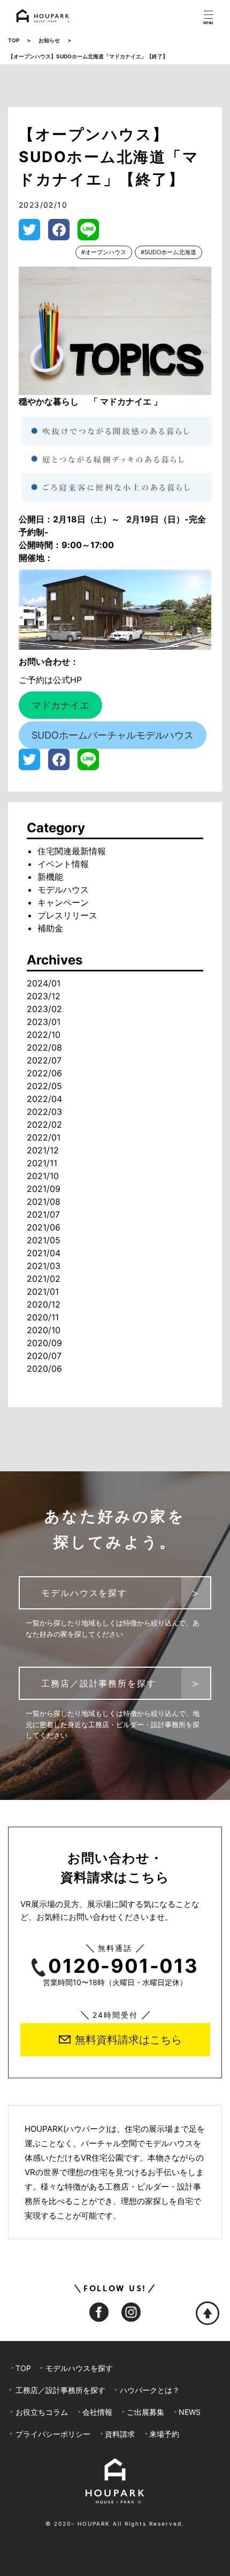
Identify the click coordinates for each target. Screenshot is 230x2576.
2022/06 (44, 1073)
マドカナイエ (60, 705)
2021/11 (42, 1163)
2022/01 (44, 1137)
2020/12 (44, 1304)
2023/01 (44, 1022)
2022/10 (44, 1035)
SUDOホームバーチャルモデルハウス (113, 735)
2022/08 (44, 1047)
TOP (14, 40)
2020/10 (44, 1330)
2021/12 (43, 1150)
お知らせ (49, 40)
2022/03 (44, 1112)
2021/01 (43, 1291)
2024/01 (44, 983)
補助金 (50, 928)
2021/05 (44, 1240)
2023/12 (44, 996)
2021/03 (44, 1266)
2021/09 (44, 1189)
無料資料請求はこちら (128, 2040)
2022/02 (44, 1124)
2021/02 (44, 1279)
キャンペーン (63, 902)
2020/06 (44, 1369)
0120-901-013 (123, 1966)
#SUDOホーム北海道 (168, 252)
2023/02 (44, 1009)
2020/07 (44, 1356)
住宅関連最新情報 (72, 851)
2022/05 (44, 1086)
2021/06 (44, 1227)
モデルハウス (63, 890)
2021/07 (43, 1214)
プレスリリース (67, 915)
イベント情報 (63, 864)
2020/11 (43, 1317)
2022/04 (44, 1099)
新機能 (50, 877)
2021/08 (44, 1202)
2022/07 (44, 1060)
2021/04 (44, 1253)
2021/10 (43, 1176)
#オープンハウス (104, 252)
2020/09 (44, 1343)
